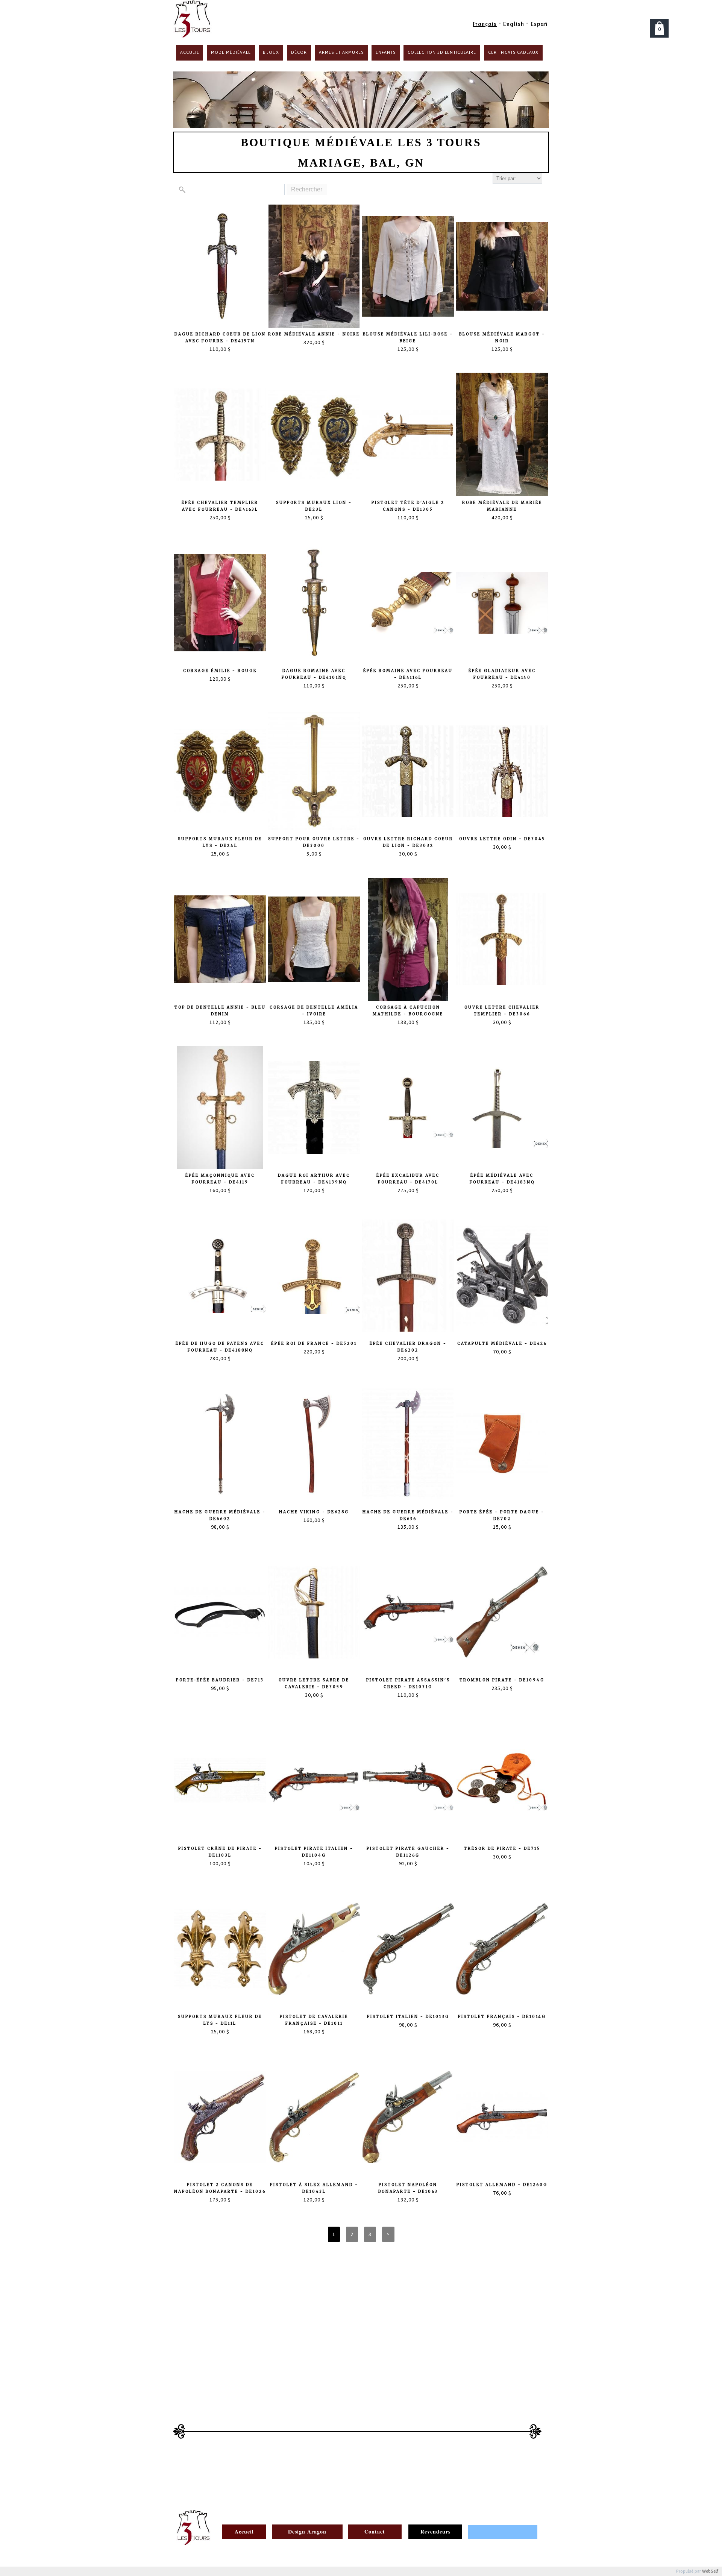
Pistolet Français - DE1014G (502, 2017)
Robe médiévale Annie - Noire (314, 334)
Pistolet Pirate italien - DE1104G (314, 1852)
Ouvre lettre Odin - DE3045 (502, 839)
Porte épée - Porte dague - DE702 (502, 1515)
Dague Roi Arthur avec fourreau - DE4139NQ (314, 1179)
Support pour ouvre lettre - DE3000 (314, 842)
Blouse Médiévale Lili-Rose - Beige (408, 338)
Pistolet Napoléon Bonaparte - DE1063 (408, 2188)
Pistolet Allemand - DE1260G (502, 2185)
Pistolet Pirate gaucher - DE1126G (408, 1852)
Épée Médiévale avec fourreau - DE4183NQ (502, 1179)
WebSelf (710, 2571)
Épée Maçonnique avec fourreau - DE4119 (220, 1179)
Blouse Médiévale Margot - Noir (502, 338)
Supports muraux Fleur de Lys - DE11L (220, 2020)
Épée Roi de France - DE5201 (314, 1343)
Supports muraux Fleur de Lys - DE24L (220, 842)
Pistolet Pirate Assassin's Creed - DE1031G (408, 1683)
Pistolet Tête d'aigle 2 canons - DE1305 (408, 506)
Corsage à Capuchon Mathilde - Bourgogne (408, 1011)
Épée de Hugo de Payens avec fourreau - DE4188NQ (220, 1347)
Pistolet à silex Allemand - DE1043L (314, 2188)
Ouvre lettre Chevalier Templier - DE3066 (502, 1011)
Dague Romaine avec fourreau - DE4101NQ (314, 674)
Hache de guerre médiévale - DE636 (408, 1515)
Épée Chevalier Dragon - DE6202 (408, 1347)
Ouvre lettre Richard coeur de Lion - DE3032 (408, 842)
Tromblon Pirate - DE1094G (502, 1680)
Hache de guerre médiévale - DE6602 (220, 1515)
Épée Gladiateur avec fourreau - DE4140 (502, 674)
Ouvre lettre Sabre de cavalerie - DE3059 (314, 1683)
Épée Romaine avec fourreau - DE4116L (408, 674)
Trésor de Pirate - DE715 (502, 1849)
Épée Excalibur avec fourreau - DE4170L (408, 1179)
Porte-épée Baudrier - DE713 (220, 1680)
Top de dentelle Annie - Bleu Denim (220, 1011)
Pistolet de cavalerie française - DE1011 (314, 2020)
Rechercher (307, 189)
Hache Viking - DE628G (314, 1512)
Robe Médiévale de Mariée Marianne (502, 506)
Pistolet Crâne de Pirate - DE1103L (220, 1852)
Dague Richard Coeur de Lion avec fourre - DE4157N (220, 338)
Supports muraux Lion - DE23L (314, 506)
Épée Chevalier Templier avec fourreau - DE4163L (220, 506)
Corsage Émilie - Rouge (220, 671)
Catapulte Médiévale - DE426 (502, 1343)
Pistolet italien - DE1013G (408, 2017)
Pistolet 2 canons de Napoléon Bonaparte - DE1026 (220, 2188)
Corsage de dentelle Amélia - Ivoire (314, 1011)
